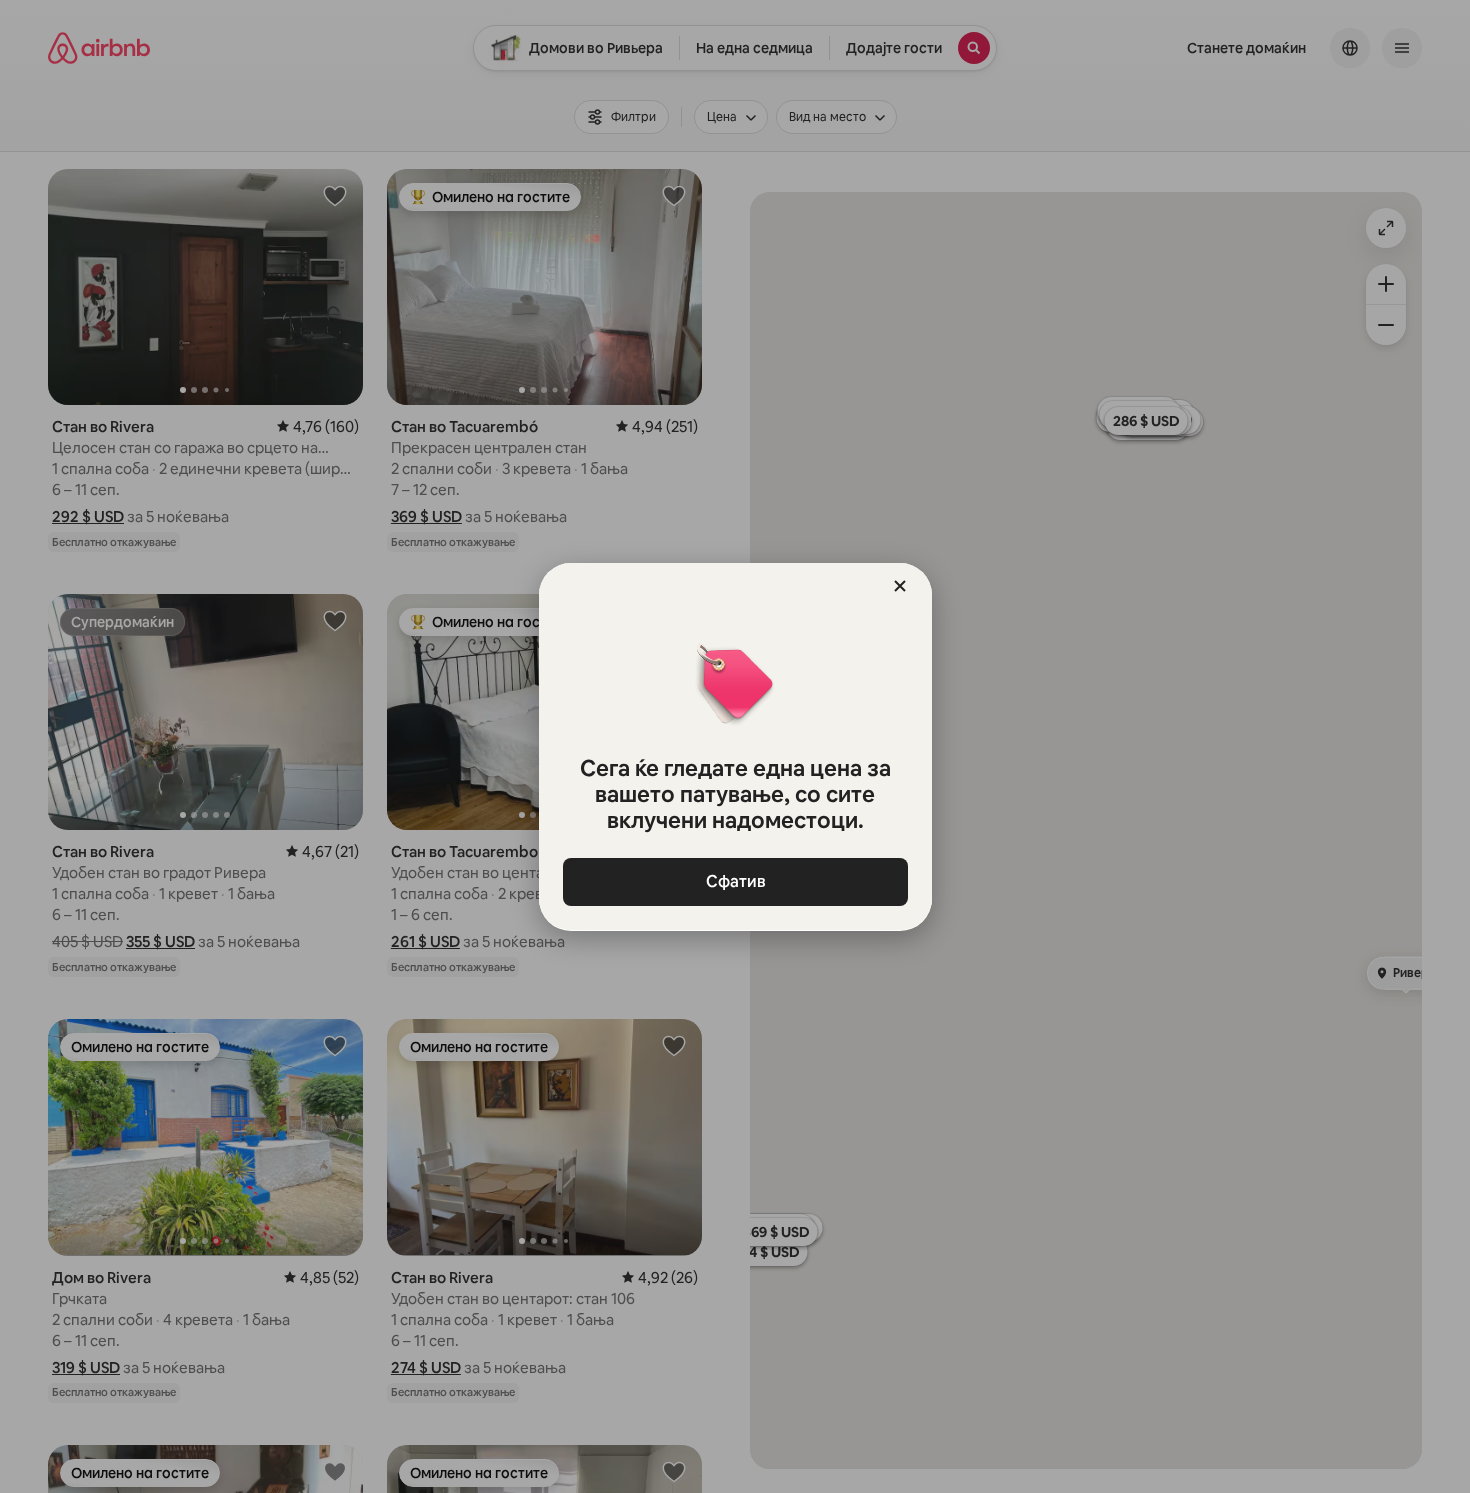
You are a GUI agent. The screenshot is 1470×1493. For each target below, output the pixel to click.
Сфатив (735, 881)
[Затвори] (900, 586)
